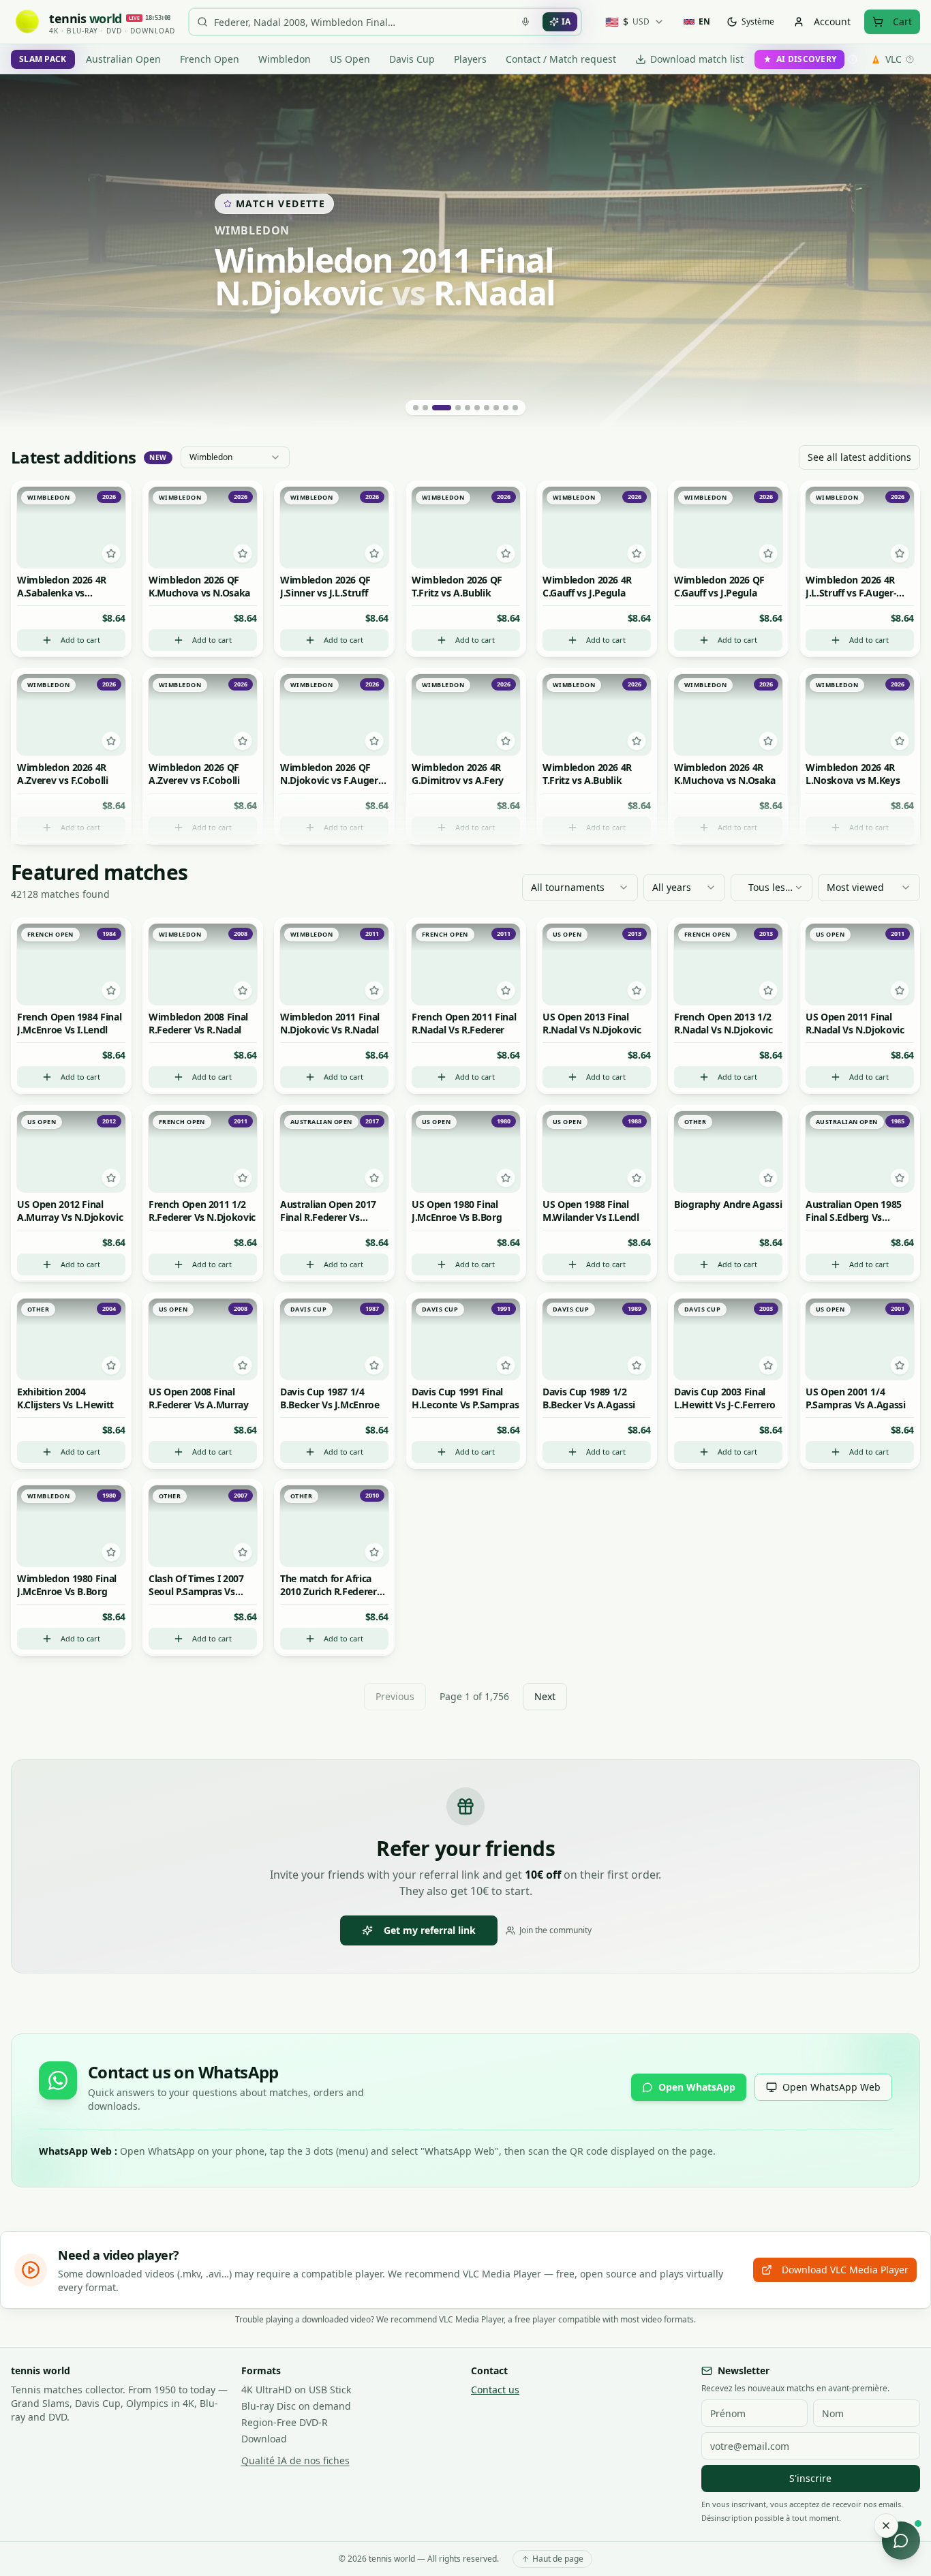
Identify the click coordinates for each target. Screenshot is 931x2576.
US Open (350, 59)
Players (470, 59)
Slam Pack (43, 59)
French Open (210, 59)
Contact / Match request (561, 59)
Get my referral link (430, 1930)
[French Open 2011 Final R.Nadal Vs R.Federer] (465, 252)
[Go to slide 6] (477, 408)
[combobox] (235, 457)
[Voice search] (525, 22)
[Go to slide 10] (515, 408)
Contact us (495, 2390)
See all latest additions (859, 457)
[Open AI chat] (901, 2541)
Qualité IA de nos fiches (295, 2460)
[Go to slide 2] (425, 408)
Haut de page (558, 2559)
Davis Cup (412, 59)
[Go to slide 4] (451, 408)
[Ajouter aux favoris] (111, 554)
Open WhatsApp (697, 2087)
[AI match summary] (71, 500)
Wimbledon (285, 59)
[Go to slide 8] (496, 408)
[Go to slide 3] (435, 408)
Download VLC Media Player (845, 2270)
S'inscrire (810, 2478)
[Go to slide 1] (416, 408)
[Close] (886, 2526)
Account (832, 21)
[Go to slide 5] (468, 408)
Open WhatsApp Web (831, 2087)
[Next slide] (904, 252)
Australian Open (123, 59)
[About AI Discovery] (853, 59)
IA (566, 21)
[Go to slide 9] (506, 408)
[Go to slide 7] (487, 408)
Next (545, 1696)
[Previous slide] (27, 252)
